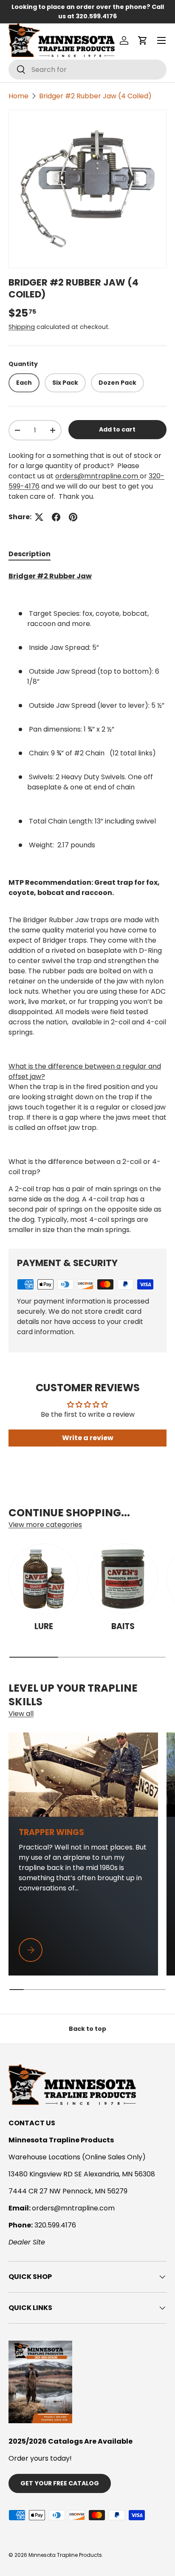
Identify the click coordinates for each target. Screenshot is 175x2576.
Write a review (88, 1438)
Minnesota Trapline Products (65, 2555)
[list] (87, 189)
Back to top (87, 2029)
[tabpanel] (87, 903)
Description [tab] (30, 554)
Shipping (22, 327)
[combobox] (87, 70)
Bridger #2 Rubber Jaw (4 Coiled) (95, 96)
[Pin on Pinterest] (73, 517)
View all (21, 1714)
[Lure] (44, 1579)
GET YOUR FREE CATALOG (60, 2483)
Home (18, 96)
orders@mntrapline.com (97, 476)
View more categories (45, 1525)
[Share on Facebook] (56, 517)
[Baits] (123, 1579)
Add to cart (117, 429)
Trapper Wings (51, 1832)
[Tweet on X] (39, 517)
